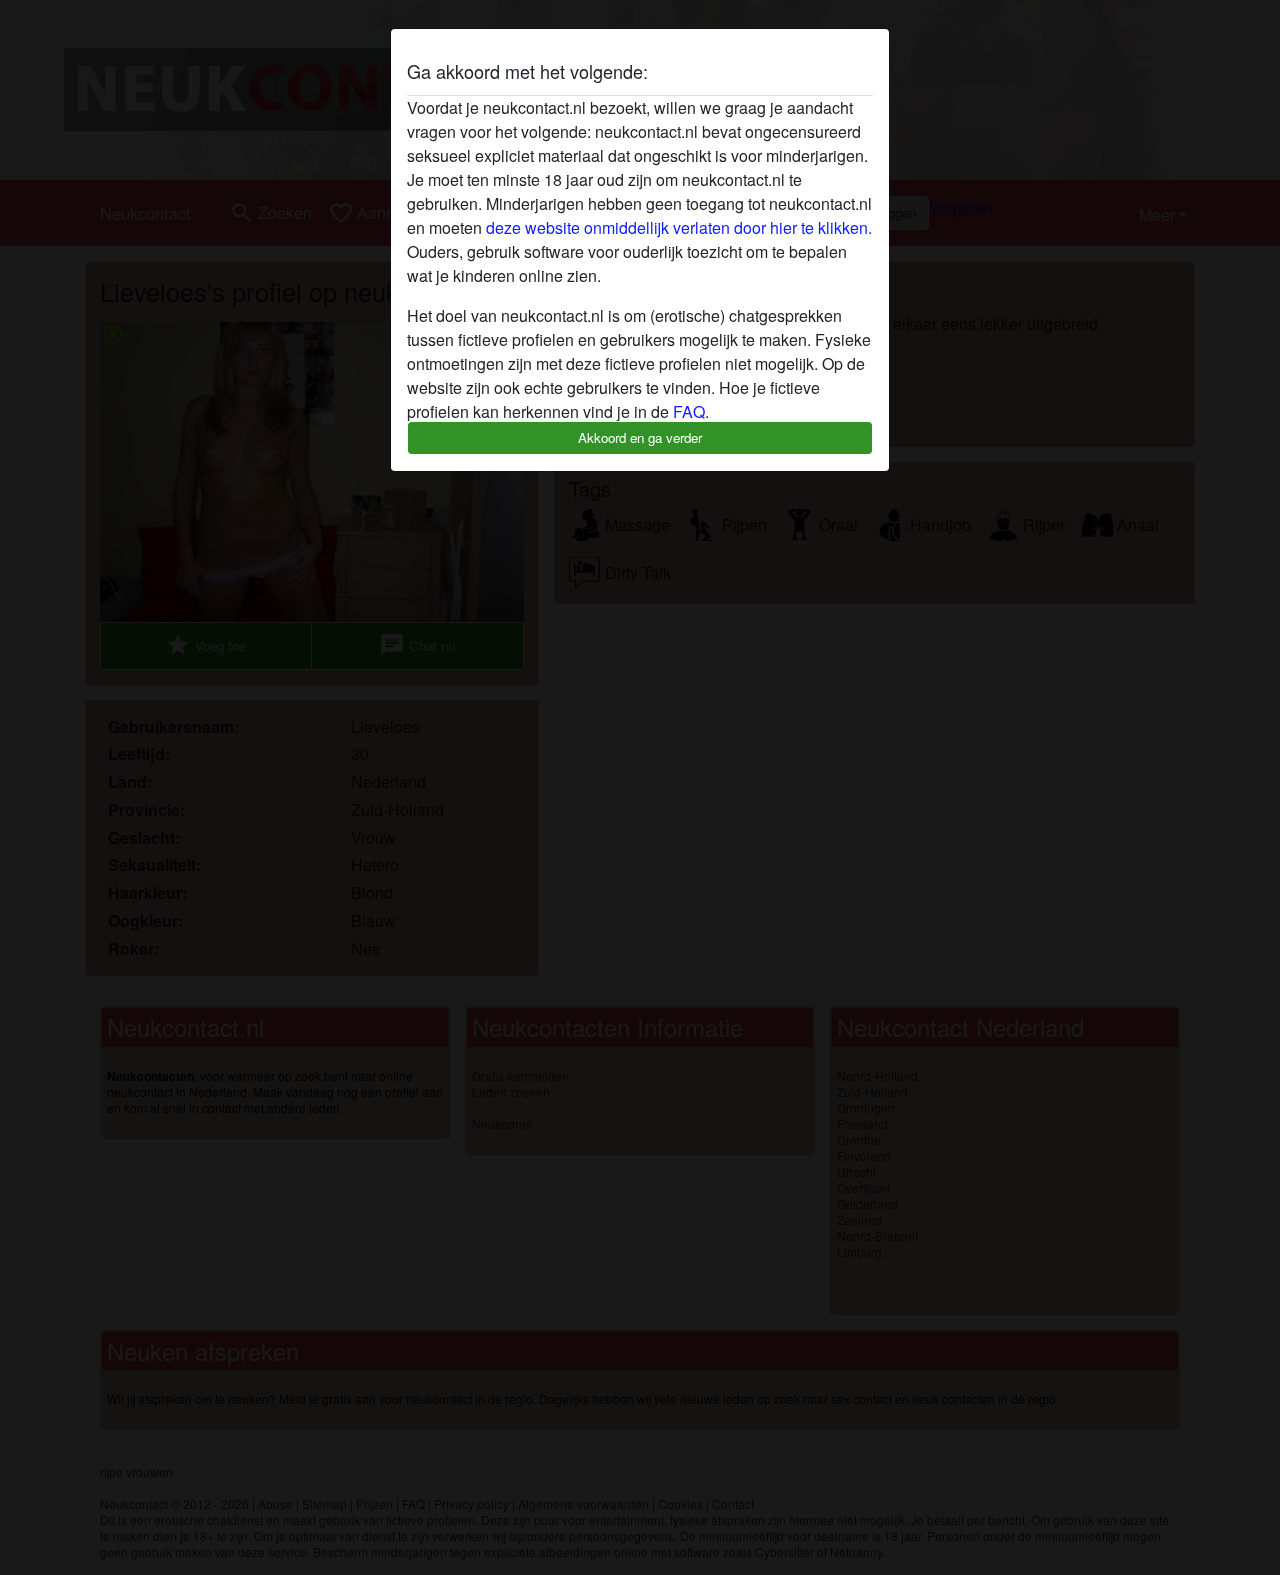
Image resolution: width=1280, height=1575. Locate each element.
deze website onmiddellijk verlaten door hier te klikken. (679, 227)
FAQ (689, 411)
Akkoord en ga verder (640, 437)
